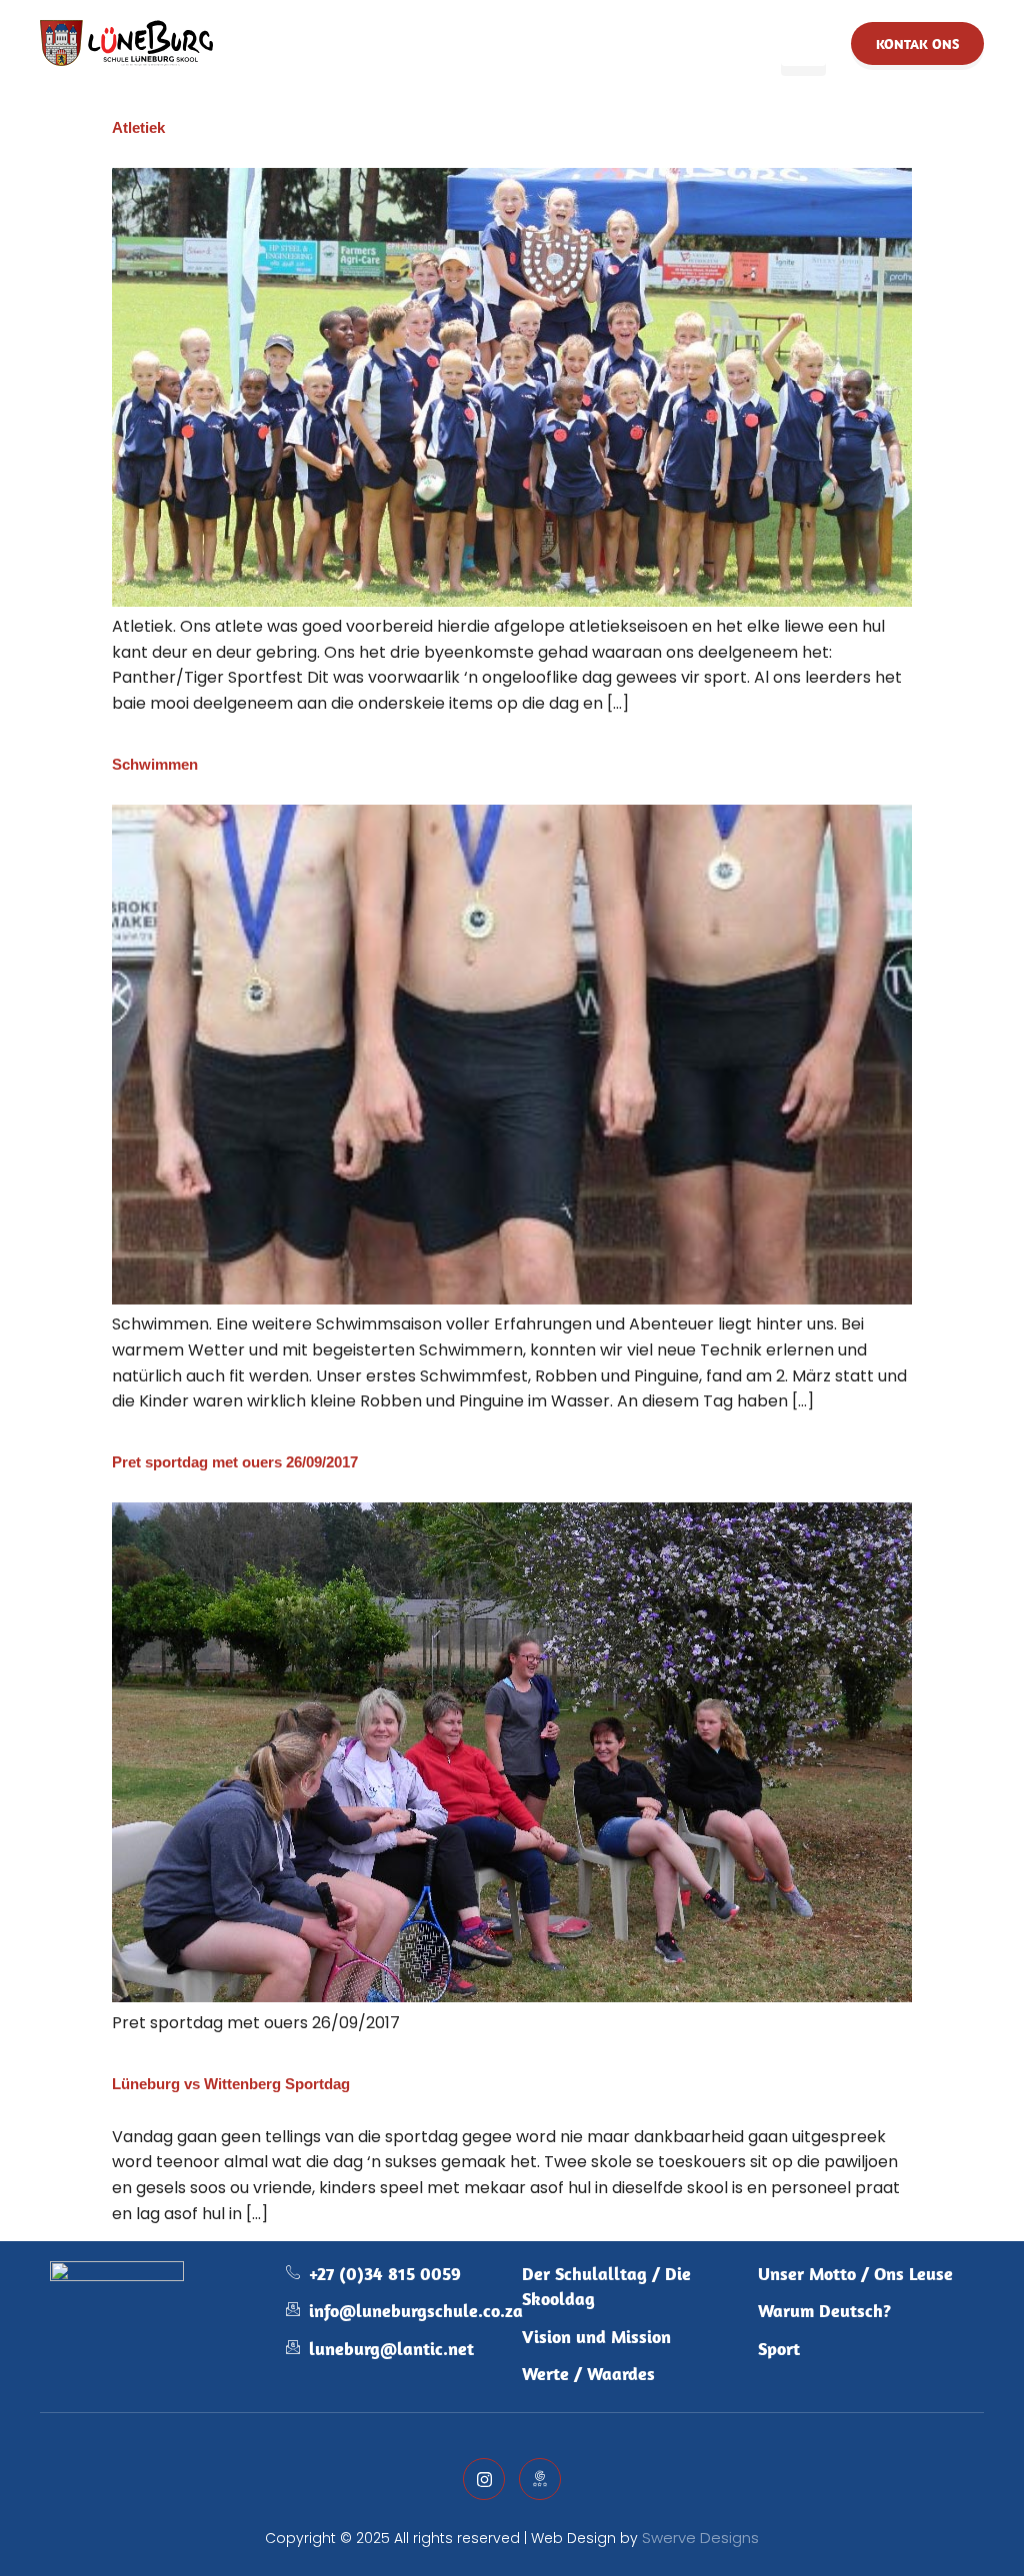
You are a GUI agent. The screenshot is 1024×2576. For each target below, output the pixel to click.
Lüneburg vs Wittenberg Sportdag (231, 2084)
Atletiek (138, 127)
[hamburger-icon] (803, 43)
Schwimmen (155, 764)
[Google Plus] (540, 2479)
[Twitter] (484, 2479)
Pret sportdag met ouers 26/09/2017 (235, 1462)
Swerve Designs (700, 2538)
